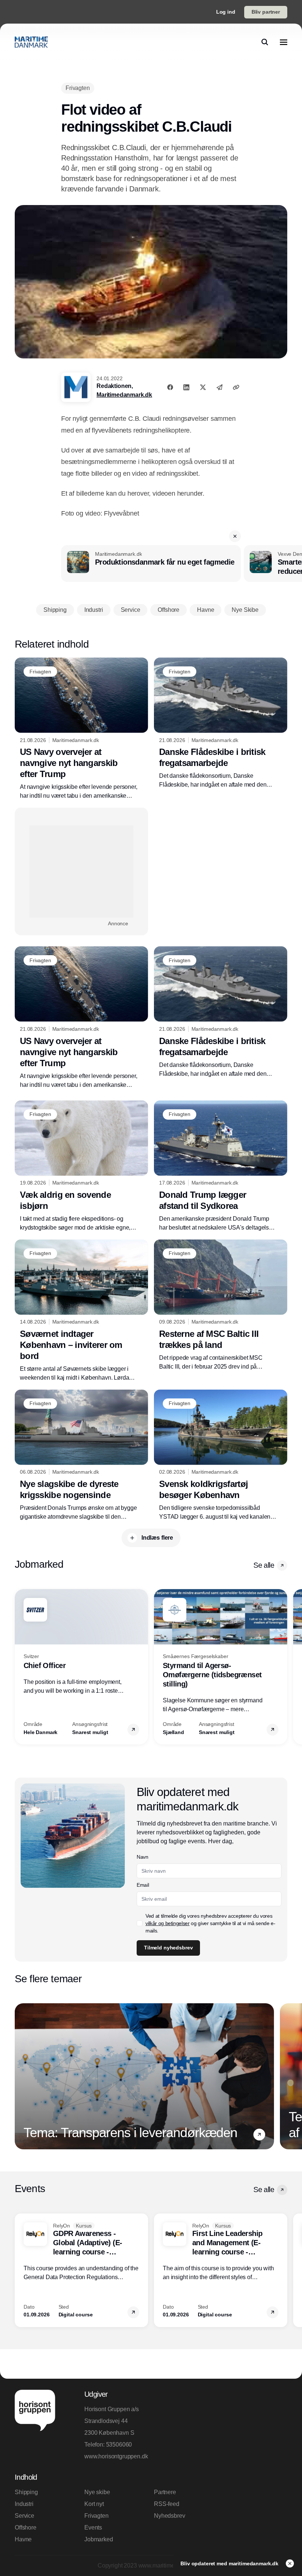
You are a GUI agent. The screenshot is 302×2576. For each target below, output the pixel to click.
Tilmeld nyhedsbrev (168, 1948)
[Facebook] (170, 387)
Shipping (26, 2492)
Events (93, 2528)
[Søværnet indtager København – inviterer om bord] (81, 1311)
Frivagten (96, 2516)
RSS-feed (167, 2504)
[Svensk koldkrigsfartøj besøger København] (221, 1455)
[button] (235, 536)
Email (143, 1885)
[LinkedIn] (186, 387)
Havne (23, 2539)
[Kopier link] (236, 387)
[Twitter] (203, 387)
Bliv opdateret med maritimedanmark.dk (230, 2563)
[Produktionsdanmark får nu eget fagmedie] (151, 564)
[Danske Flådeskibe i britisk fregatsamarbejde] (221, 723)
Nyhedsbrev (169, 2516)
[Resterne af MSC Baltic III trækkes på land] (221, 1305)
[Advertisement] (81, 871)
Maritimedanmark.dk (124, 395)
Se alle (264, 1565)
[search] (265, 42)
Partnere (165, 2492)
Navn (143, 1857)
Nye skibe (97, 2492)
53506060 (119, 2445)
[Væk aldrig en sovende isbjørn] (81, 1166)
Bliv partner (266, 12)
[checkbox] (140, 1923)
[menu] (284, 42)
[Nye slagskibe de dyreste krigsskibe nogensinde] (81, 1455)
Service (24, 2516)
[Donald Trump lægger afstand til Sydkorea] (221, 1166)
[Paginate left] (21, 1667)
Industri (24, 2504)
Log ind (226, 12)
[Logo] (31, 42)
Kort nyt (94, 2504)
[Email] (220, 387)
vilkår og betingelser (168, 1923)
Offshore (26, 2528)
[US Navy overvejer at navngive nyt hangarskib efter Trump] (81, 729)
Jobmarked (99, 2539)
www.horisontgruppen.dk (116, 2456)
